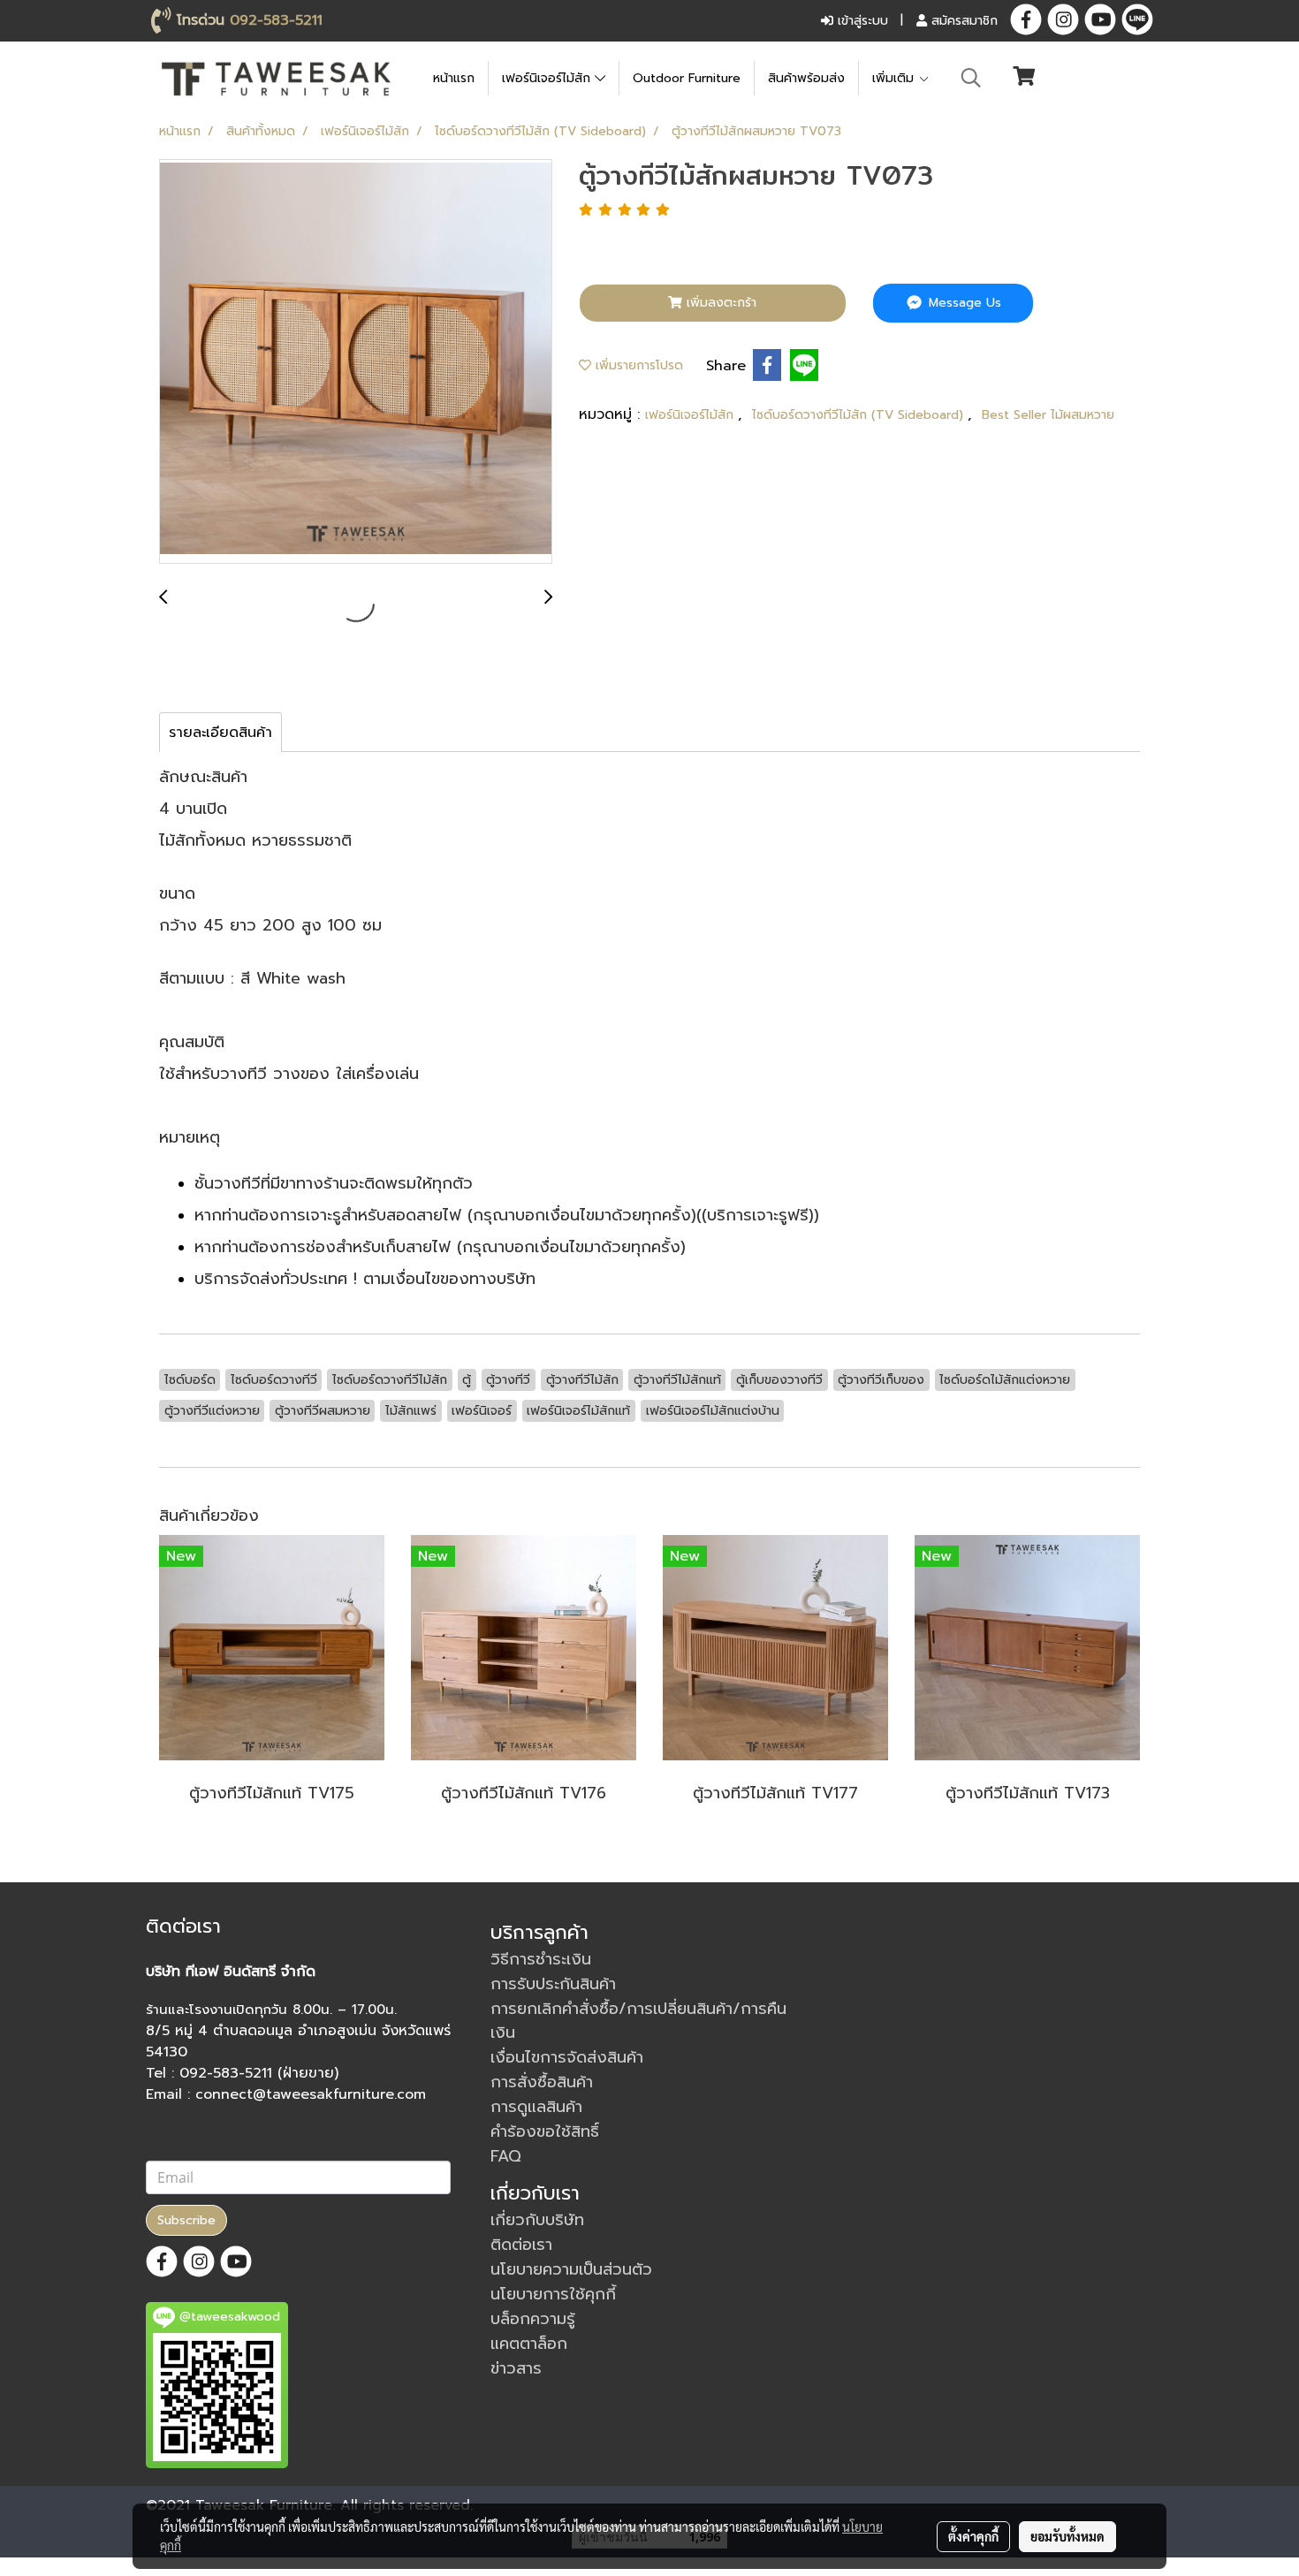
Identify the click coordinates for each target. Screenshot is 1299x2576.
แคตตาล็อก (529, 2344)
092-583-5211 (276, 20)
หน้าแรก (454, 78)
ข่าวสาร (516, 2368)
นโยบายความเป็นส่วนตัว (571, 2269)
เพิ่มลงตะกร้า (719, 303)
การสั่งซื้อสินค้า (542, 2082)
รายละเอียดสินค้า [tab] (220, 733)
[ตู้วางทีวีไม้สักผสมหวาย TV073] (356, 362)
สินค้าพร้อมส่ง (806, 78)
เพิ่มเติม (895, 78)
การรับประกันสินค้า (553, 1984)
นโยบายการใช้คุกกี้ (553, 2294)
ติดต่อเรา (521, 2245)
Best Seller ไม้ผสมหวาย (1048, 415)
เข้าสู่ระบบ (861, 21)
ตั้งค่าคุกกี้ (973, 2536)
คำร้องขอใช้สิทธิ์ (545, 2131)
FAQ (506, 2156)
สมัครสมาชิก (962, 21)
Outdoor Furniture (687, 78)
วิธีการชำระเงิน (541, 1959)
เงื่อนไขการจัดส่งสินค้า (567, 2057)
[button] (971, 78)
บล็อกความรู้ (533, 2319)
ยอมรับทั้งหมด (1067, 2536)
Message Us (963, 303)
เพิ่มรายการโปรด (637, 365)
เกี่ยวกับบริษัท (537, 2220)
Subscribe (186, 2220)
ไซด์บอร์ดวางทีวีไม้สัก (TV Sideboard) (860, 415)
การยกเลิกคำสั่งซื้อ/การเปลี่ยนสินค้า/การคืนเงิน (638, 2021)
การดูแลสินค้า (536, 2107)
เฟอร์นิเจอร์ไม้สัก (548, 78)
